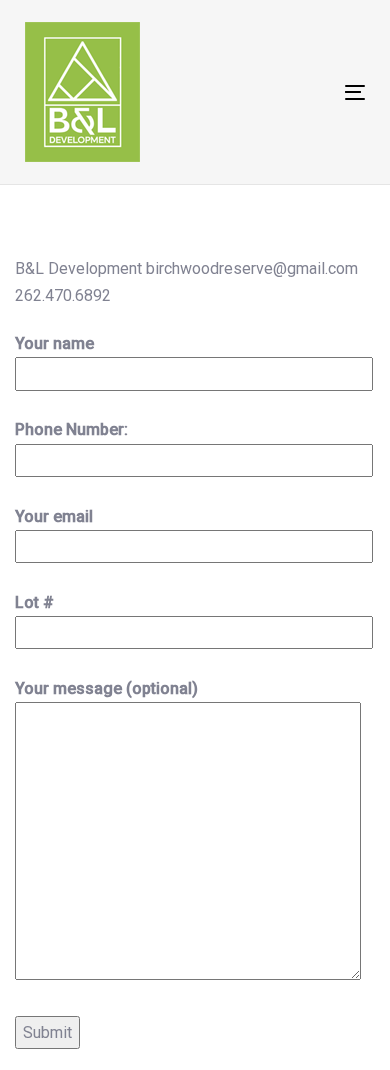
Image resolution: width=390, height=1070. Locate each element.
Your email (54, 516)
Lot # (34, 602)
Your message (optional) (106, 688)
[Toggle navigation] (308, 92)
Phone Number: (71, 429)
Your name (54, 343)
